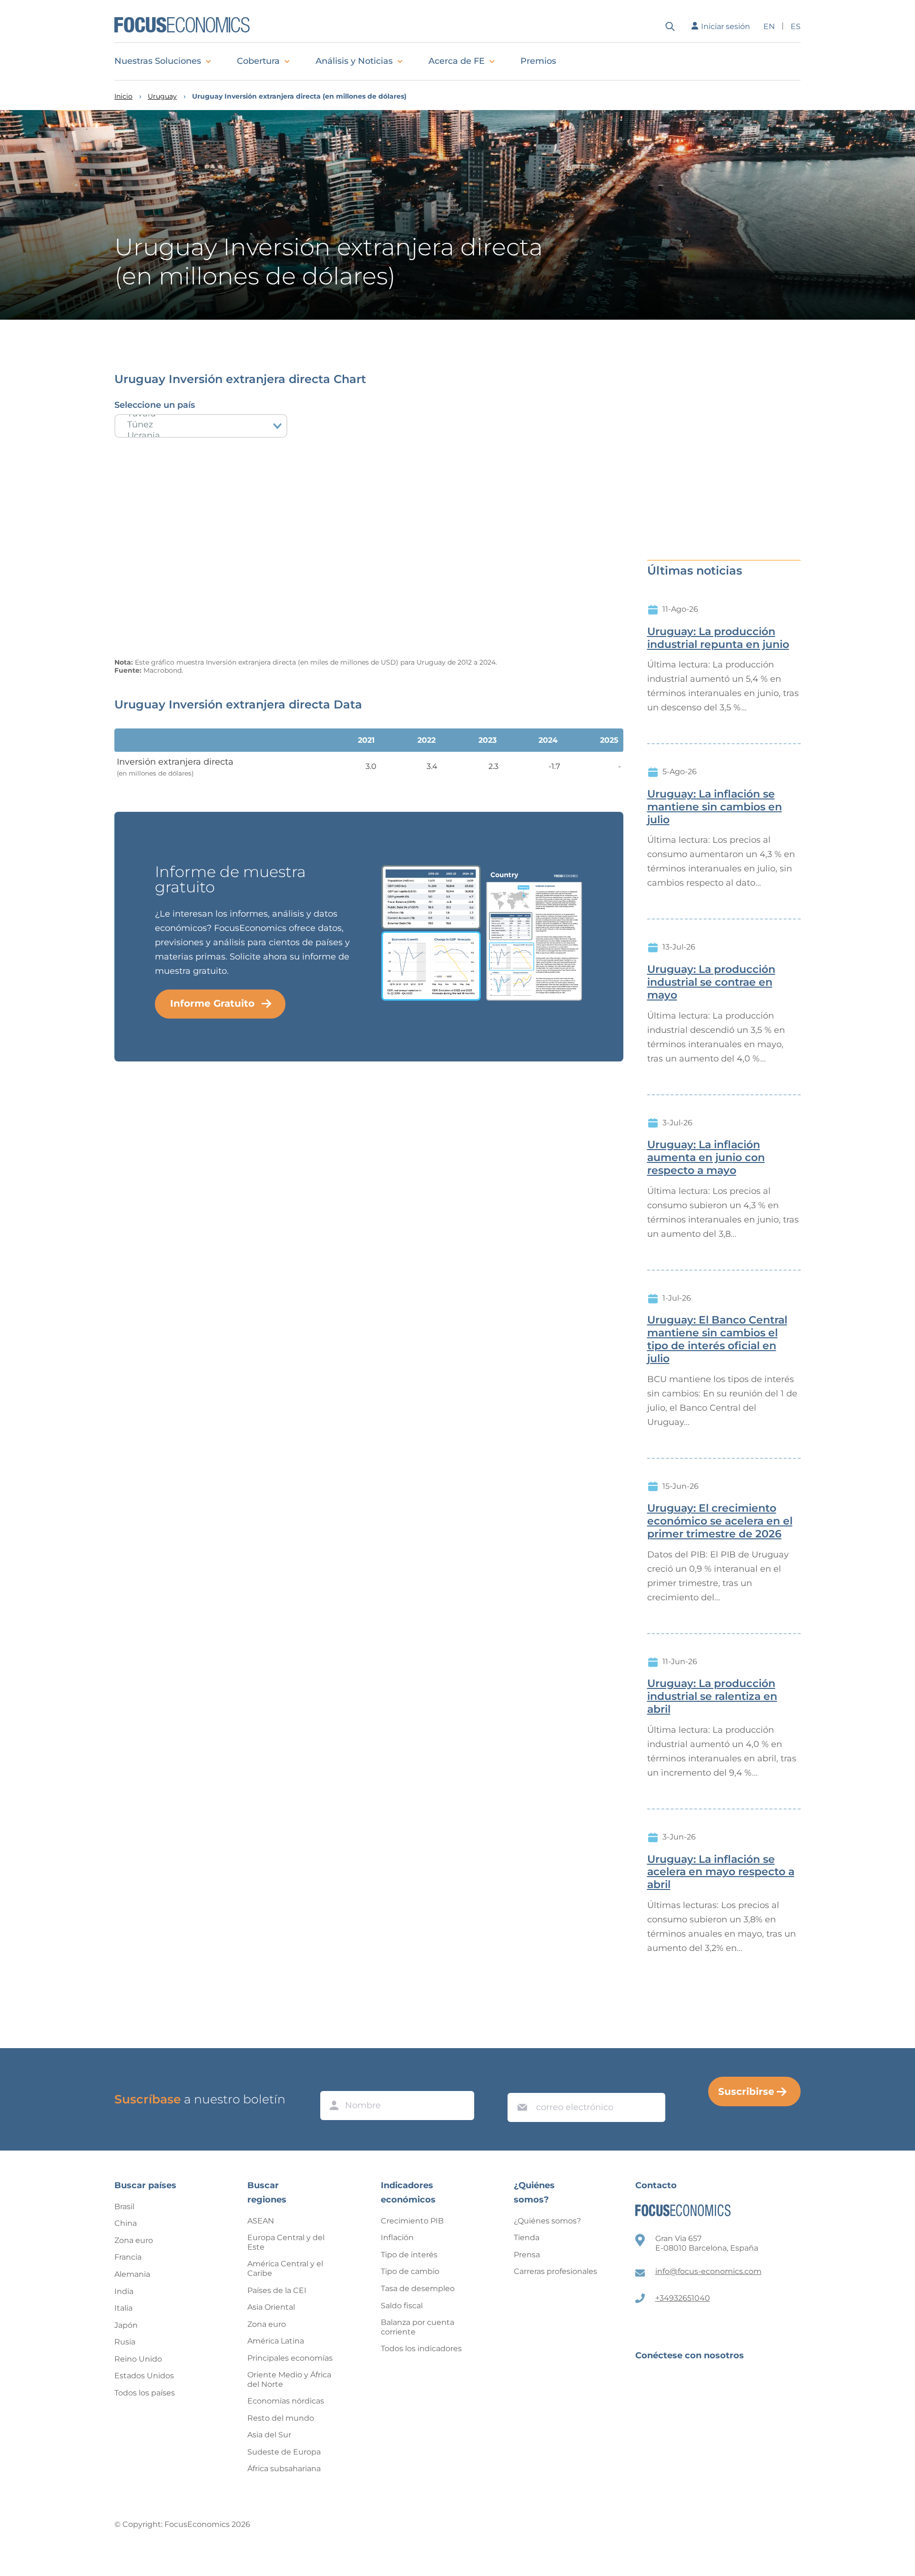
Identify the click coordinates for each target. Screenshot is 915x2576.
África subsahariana (284, 2469)
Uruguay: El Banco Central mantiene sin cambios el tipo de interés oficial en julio (717, 1339)
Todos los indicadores (421, 2349)
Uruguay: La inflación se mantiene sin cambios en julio (715, 807)
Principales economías (290, 2358)
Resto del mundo (281, 2418)
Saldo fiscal (402, 2306)
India (124, 2291)
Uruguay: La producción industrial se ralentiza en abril (712, 1697)
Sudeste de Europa (284, 2452)
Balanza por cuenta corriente (417, 2327)
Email (520, 2084)
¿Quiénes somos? (547, 2221)
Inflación (397, 2238)
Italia (123, 2308)
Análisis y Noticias (354, 61)
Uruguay (162, 96)
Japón (126, 2325)
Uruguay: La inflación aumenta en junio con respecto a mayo (706, 1158)
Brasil (124, 2207)
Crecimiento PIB (412, 2221)
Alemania (132, 2274)
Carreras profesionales (555, 2271)
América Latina (276, 2341)
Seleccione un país (155, 405)
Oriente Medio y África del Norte (289, 2379)
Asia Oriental (271, 2307)
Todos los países (145, 2393)
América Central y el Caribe (285, 2268)
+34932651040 (683, 2298)
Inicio (123, 96)
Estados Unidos (144, 2376)
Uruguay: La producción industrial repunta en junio (718, 638)
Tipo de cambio (410, 2271)
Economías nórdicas (286, 2401)
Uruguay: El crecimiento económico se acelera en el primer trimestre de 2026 (720, 1521)
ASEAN (261, 2221)
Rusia (125, 2342)
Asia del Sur (269, 2435)
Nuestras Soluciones (158, 61)
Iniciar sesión (726, 26)
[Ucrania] (201, 436)
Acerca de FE (457, 61)
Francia (128, 2257)
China (126, 2223)
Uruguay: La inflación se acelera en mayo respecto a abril (721, 1872)
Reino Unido (138, 2359)
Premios (538, 61)
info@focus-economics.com (708, 2271)
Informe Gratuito (212, 1003)
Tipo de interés (409, 2255)
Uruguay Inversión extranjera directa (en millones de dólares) (299, 96)
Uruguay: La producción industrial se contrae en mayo (711, 982)
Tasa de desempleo (418, 2288)
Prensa (527, 2255)
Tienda (527, 2238)
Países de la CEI (277, 2290)
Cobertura (258, 61)
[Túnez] (201, 425)
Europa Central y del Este (286, 2242)
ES (796, 26)
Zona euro (134, 2240)
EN (769, 26)
